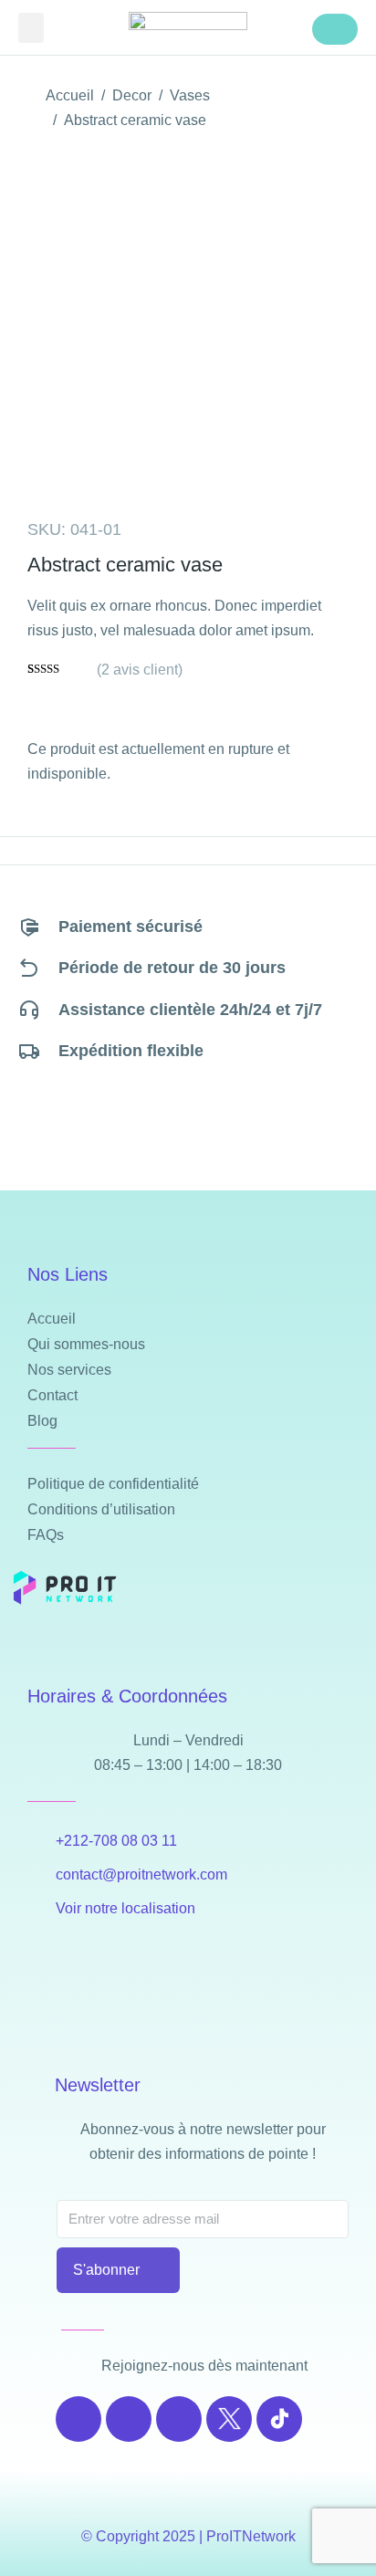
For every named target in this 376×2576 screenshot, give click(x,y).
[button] (31, 28)
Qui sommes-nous (86, 1344)
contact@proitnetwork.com (141, 1874)
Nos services (69, 1370)
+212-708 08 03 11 (116, 1841)
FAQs (46, 1535)
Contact (52, 1395)
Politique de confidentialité (113, 1484)
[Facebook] (78, 2419)
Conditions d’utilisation (101, 1509)
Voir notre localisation (125, 1908)
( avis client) (140, 670)
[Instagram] (129, 2419)
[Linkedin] (179, 2419)
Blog (42, 1421)
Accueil (52, 1319)
